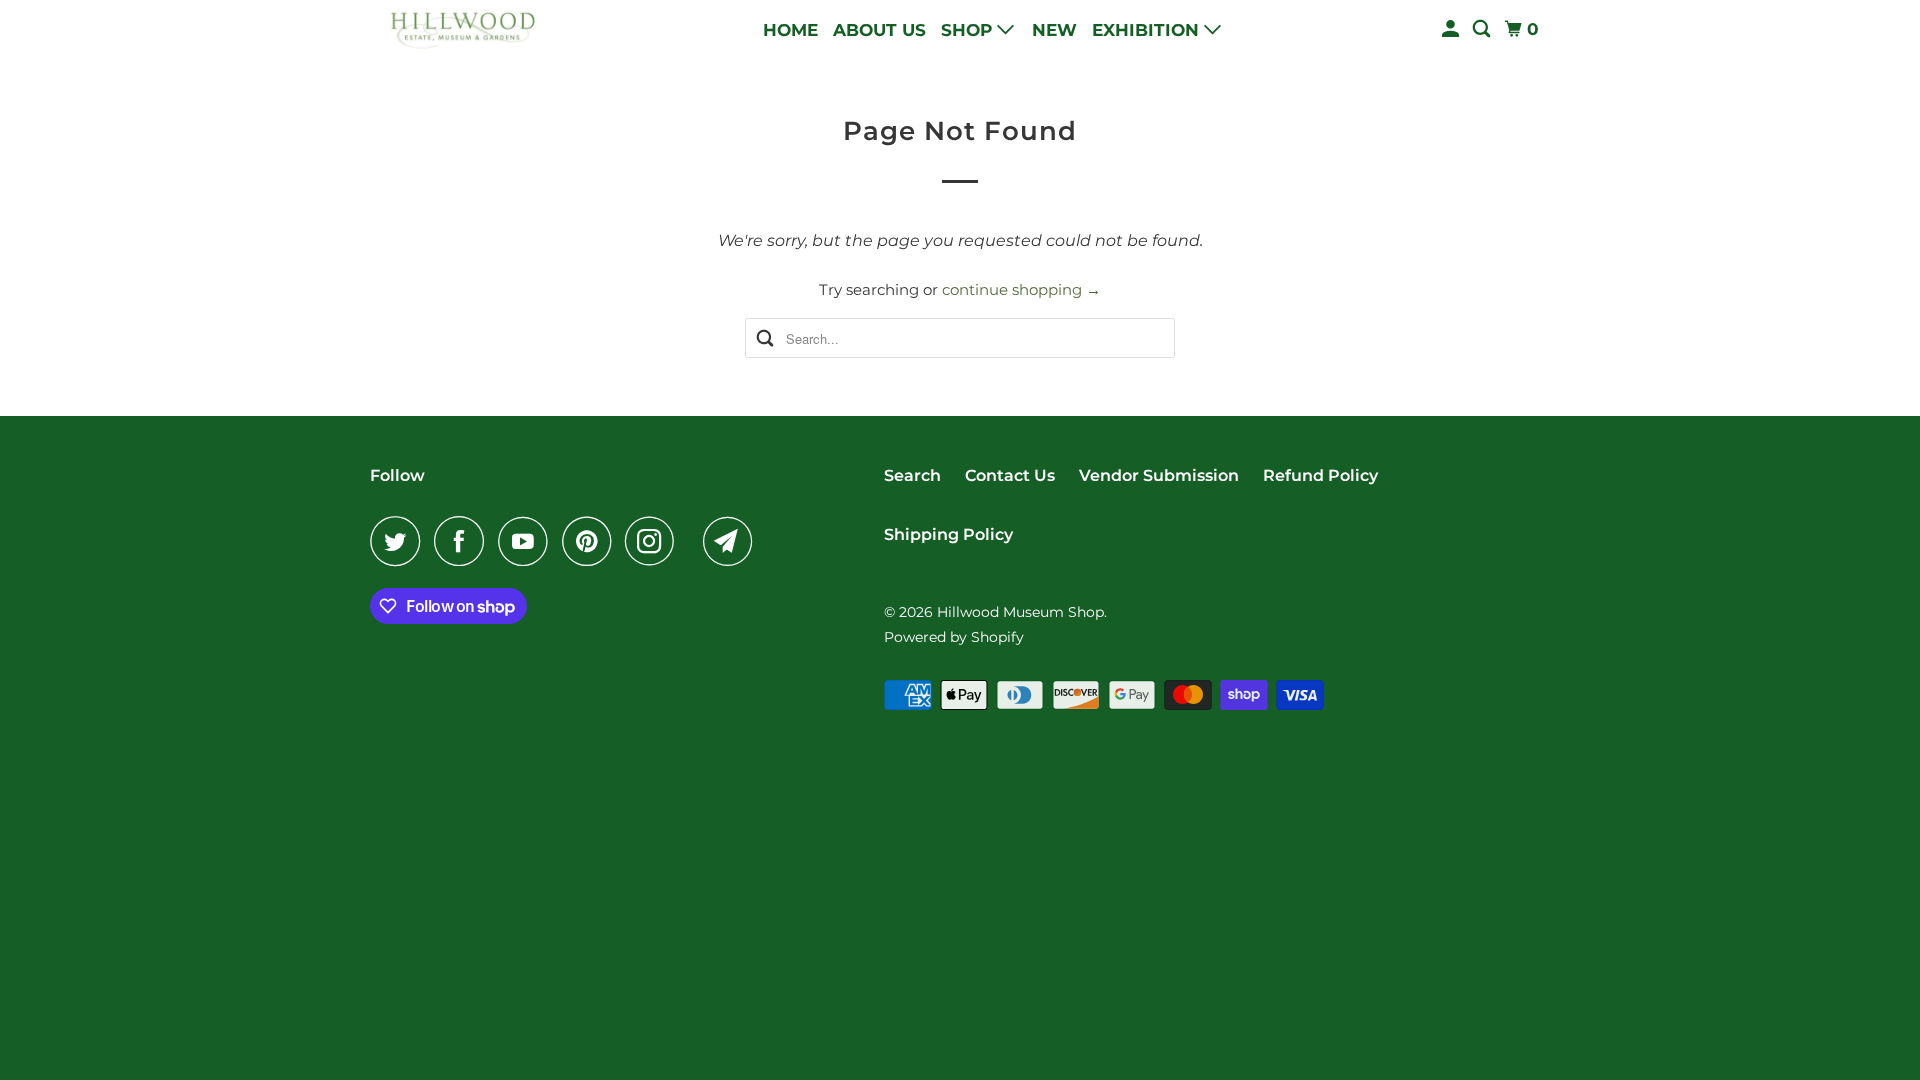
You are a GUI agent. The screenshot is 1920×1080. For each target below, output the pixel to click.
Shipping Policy (948, 534)
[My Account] (1452, 29)
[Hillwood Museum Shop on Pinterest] (591, 541)
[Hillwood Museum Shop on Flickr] (694, 541)
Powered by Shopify (954, 637)
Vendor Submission (1159, 475)
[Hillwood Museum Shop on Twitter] (400, 541)
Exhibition (1148, 30)
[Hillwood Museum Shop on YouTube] (528, 541)
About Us (879, 30)
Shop (969, 30)
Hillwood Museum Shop (1020, 612)
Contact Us (1010, 475)
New (1054, 30)
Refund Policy (1320, 475)
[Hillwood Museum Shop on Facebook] (464, 541)
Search (912, 475)
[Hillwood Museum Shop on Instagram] (655, 541)
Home (790, 30)
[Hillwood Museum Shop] (460, 29)
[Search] (1483, 29)
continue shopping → (1021, 289)
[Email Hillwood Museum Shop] (733, 541)
